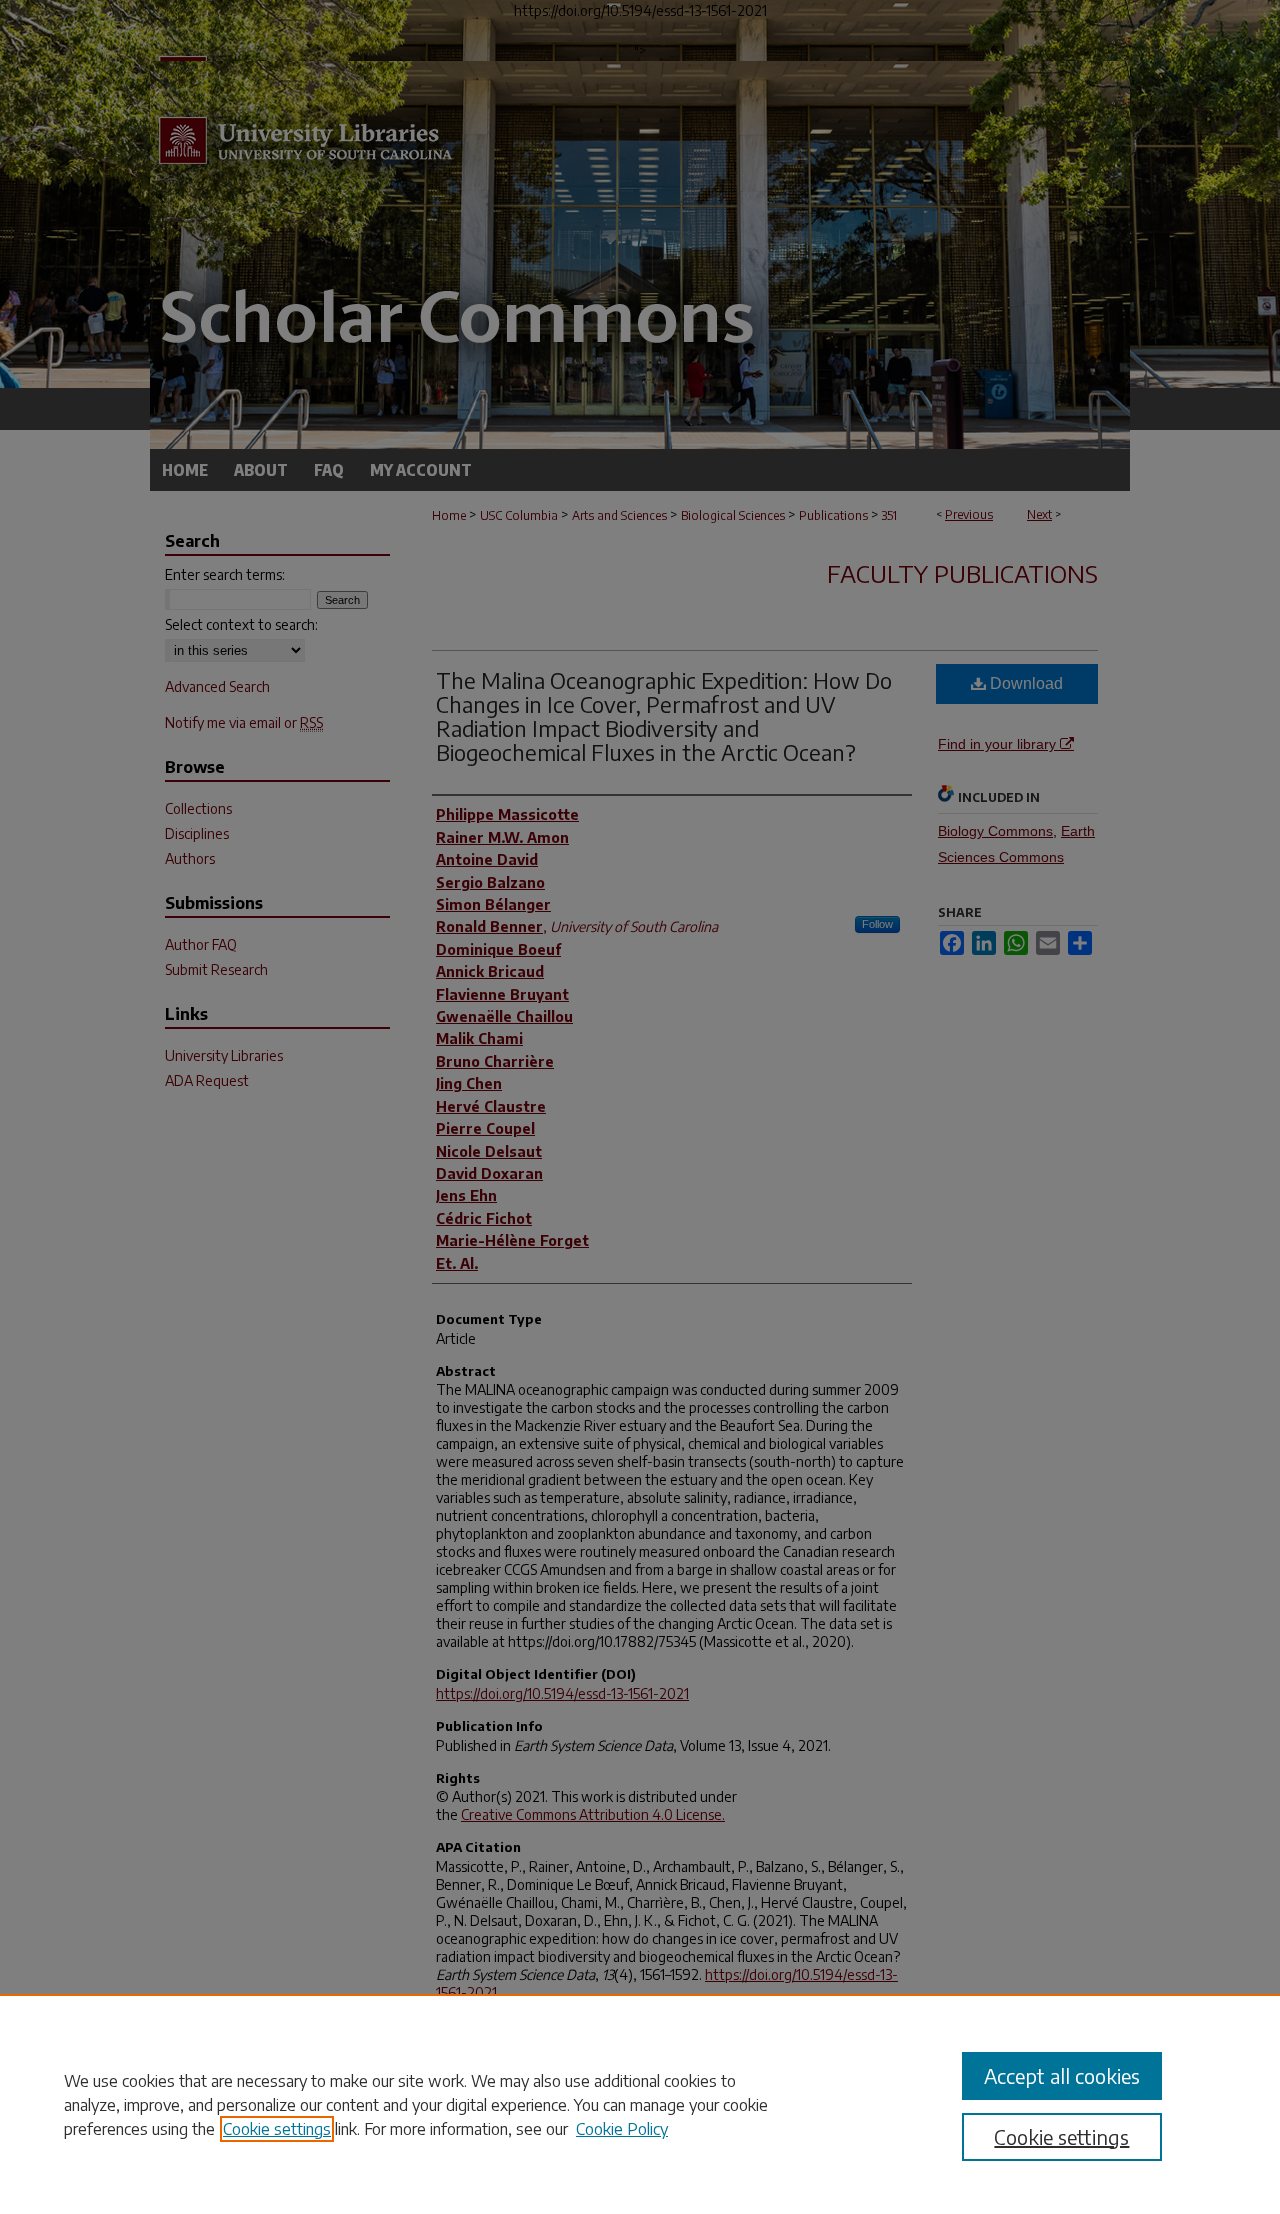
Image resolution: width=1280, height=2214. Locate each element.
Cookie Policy (622, 2129)
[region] (640, 2104)
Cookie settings (277, 2129)
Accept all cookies (1062, 2075)
